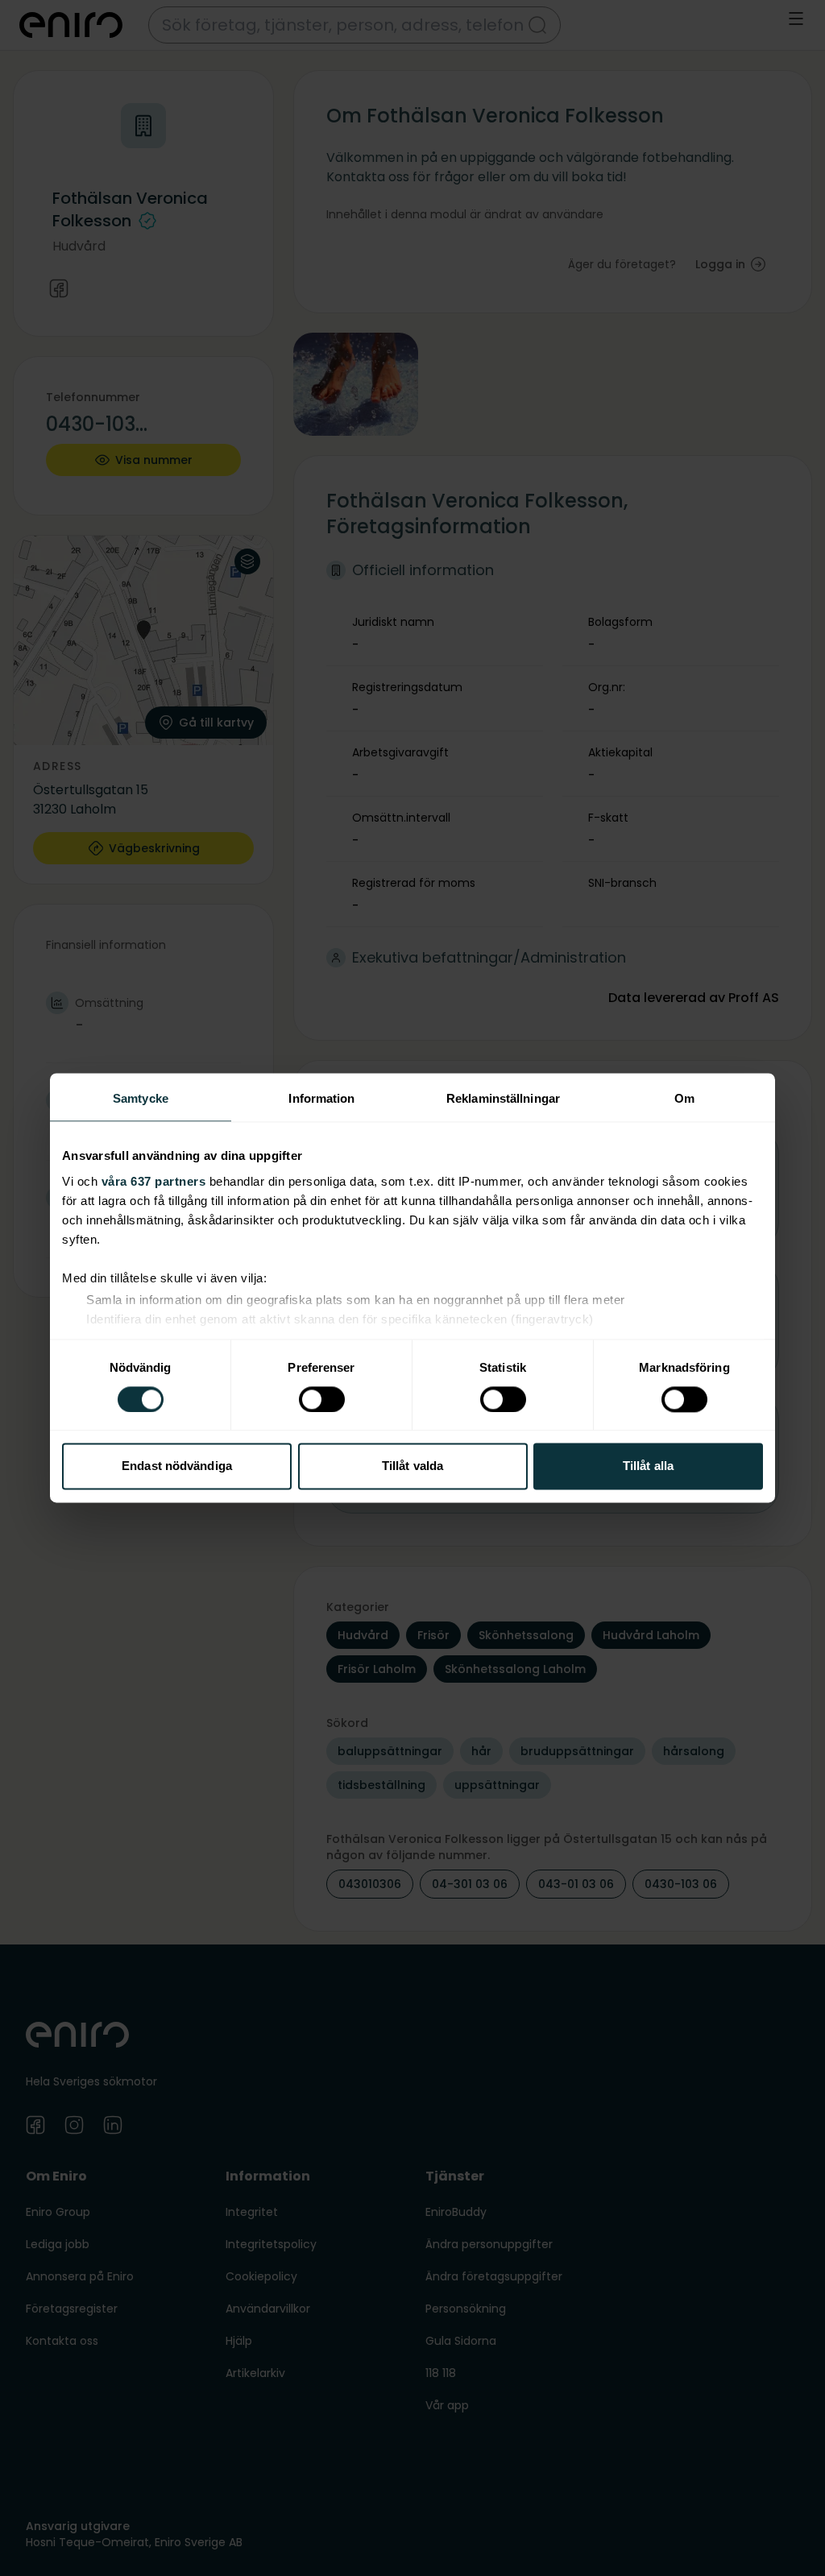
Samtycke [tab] (141, 1098)
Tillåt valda (412, 1466)
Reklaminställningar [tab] (503, 1098)
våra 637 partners (154, 1181)
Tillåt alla (648, 1466)
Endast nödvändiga (177, 1466)
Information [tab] (321, 1098)
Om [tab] (684, 1098)
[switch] (322, 1399)
